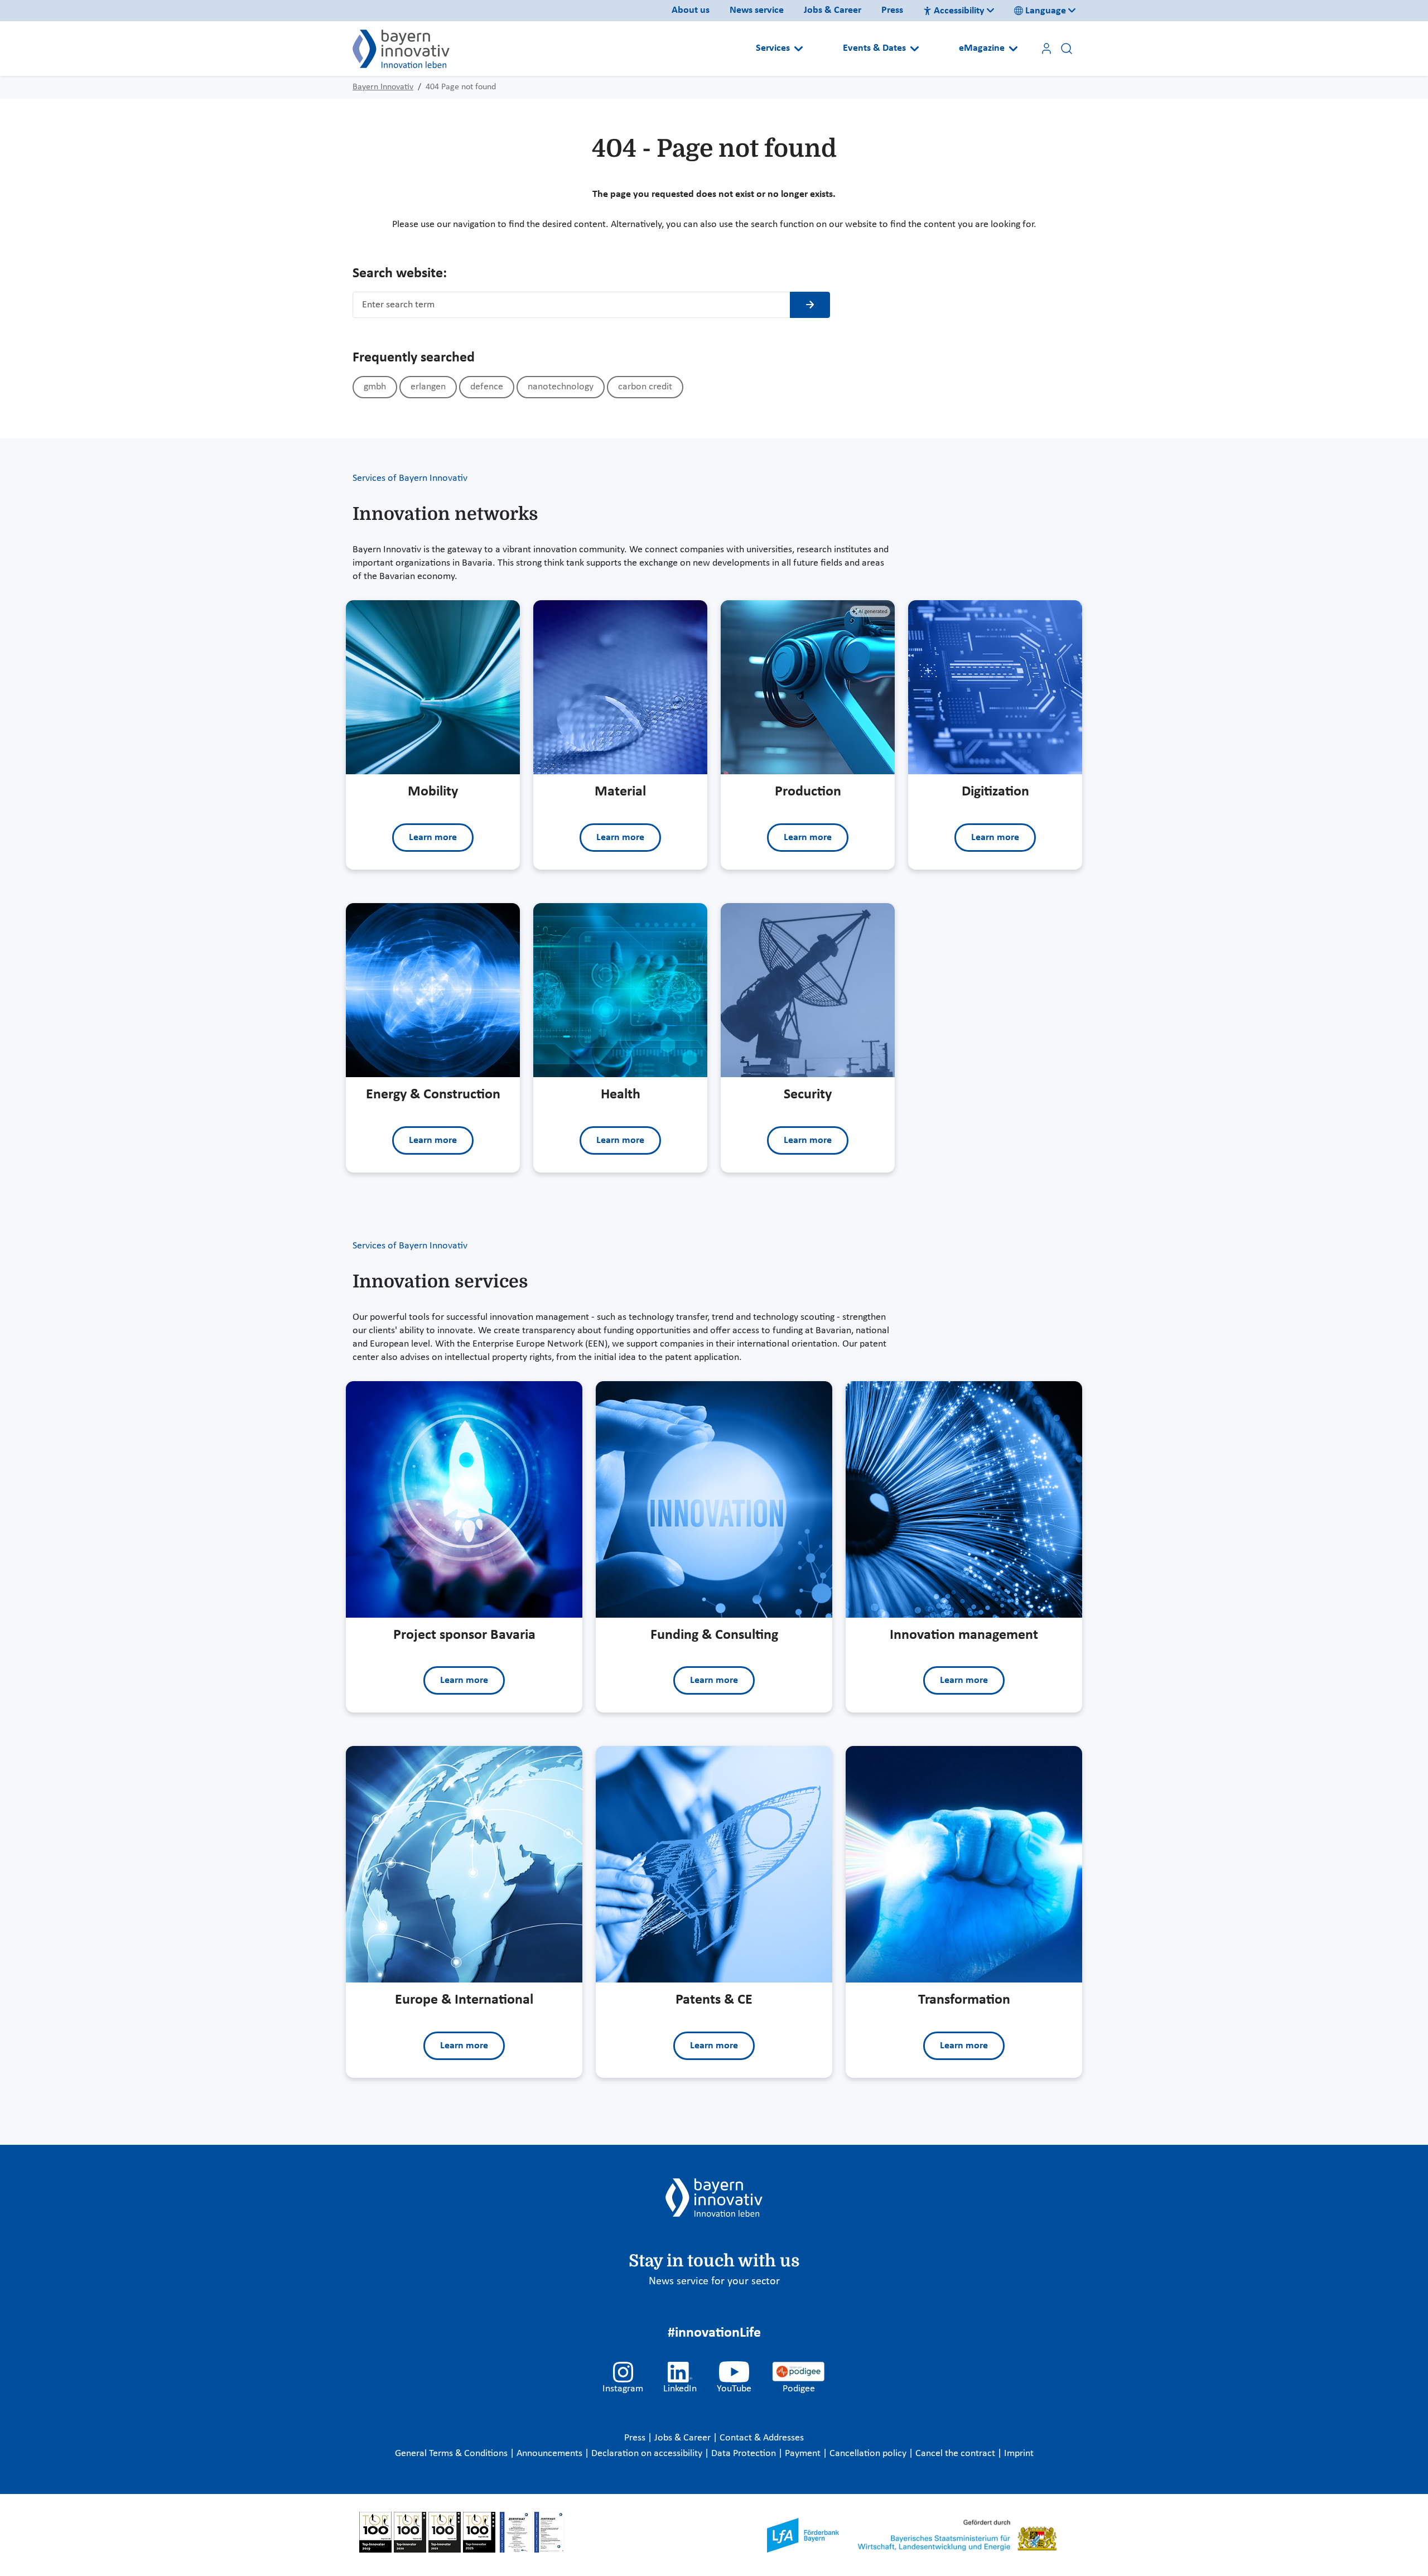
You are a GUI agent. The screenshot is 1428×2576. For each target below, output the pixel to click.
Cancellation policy (869, 2454)
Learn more (433, 838)
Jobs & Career (833, 10)
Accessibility (959, 11)
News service (757, 10)
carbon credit (645, 387)
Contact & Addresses (762, 2438)
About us (691, 10)
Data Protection (745, 2454)
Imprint (1019, 2454)
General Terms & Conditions (452, 2454)
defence (487, 387)
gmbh (375, 387)
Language (1046, 11)
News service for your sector (714, 2281)
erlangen (428, 387)
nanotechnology (561, 387)
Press (892, 10)
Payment (804, 2454)
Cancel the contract (956, 2454)
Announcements (551, 2454)
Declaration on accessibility (648, 2454)
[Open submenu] (799, 49)
